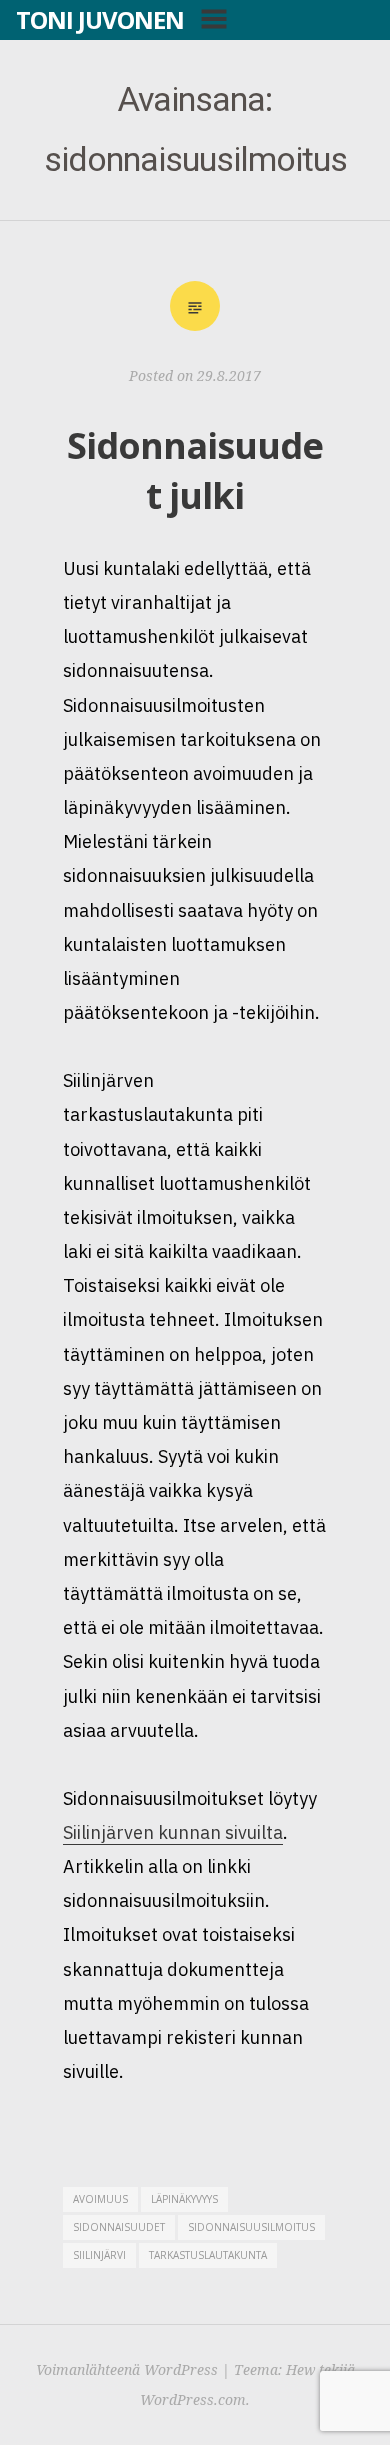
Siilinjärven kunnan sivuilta (173, 1832)
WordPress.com (193, 2399)
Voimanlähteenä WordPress (127, 2369)
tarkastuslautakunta (208, 2255)
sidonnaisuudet (119, 2227)
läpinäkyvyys (184, 2199)
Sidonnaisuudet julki (195, 470)
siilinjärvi (99, 2255)
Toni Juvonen (100, 19)
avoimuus (100, 2199)
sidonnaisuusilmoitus (251, 2227)
